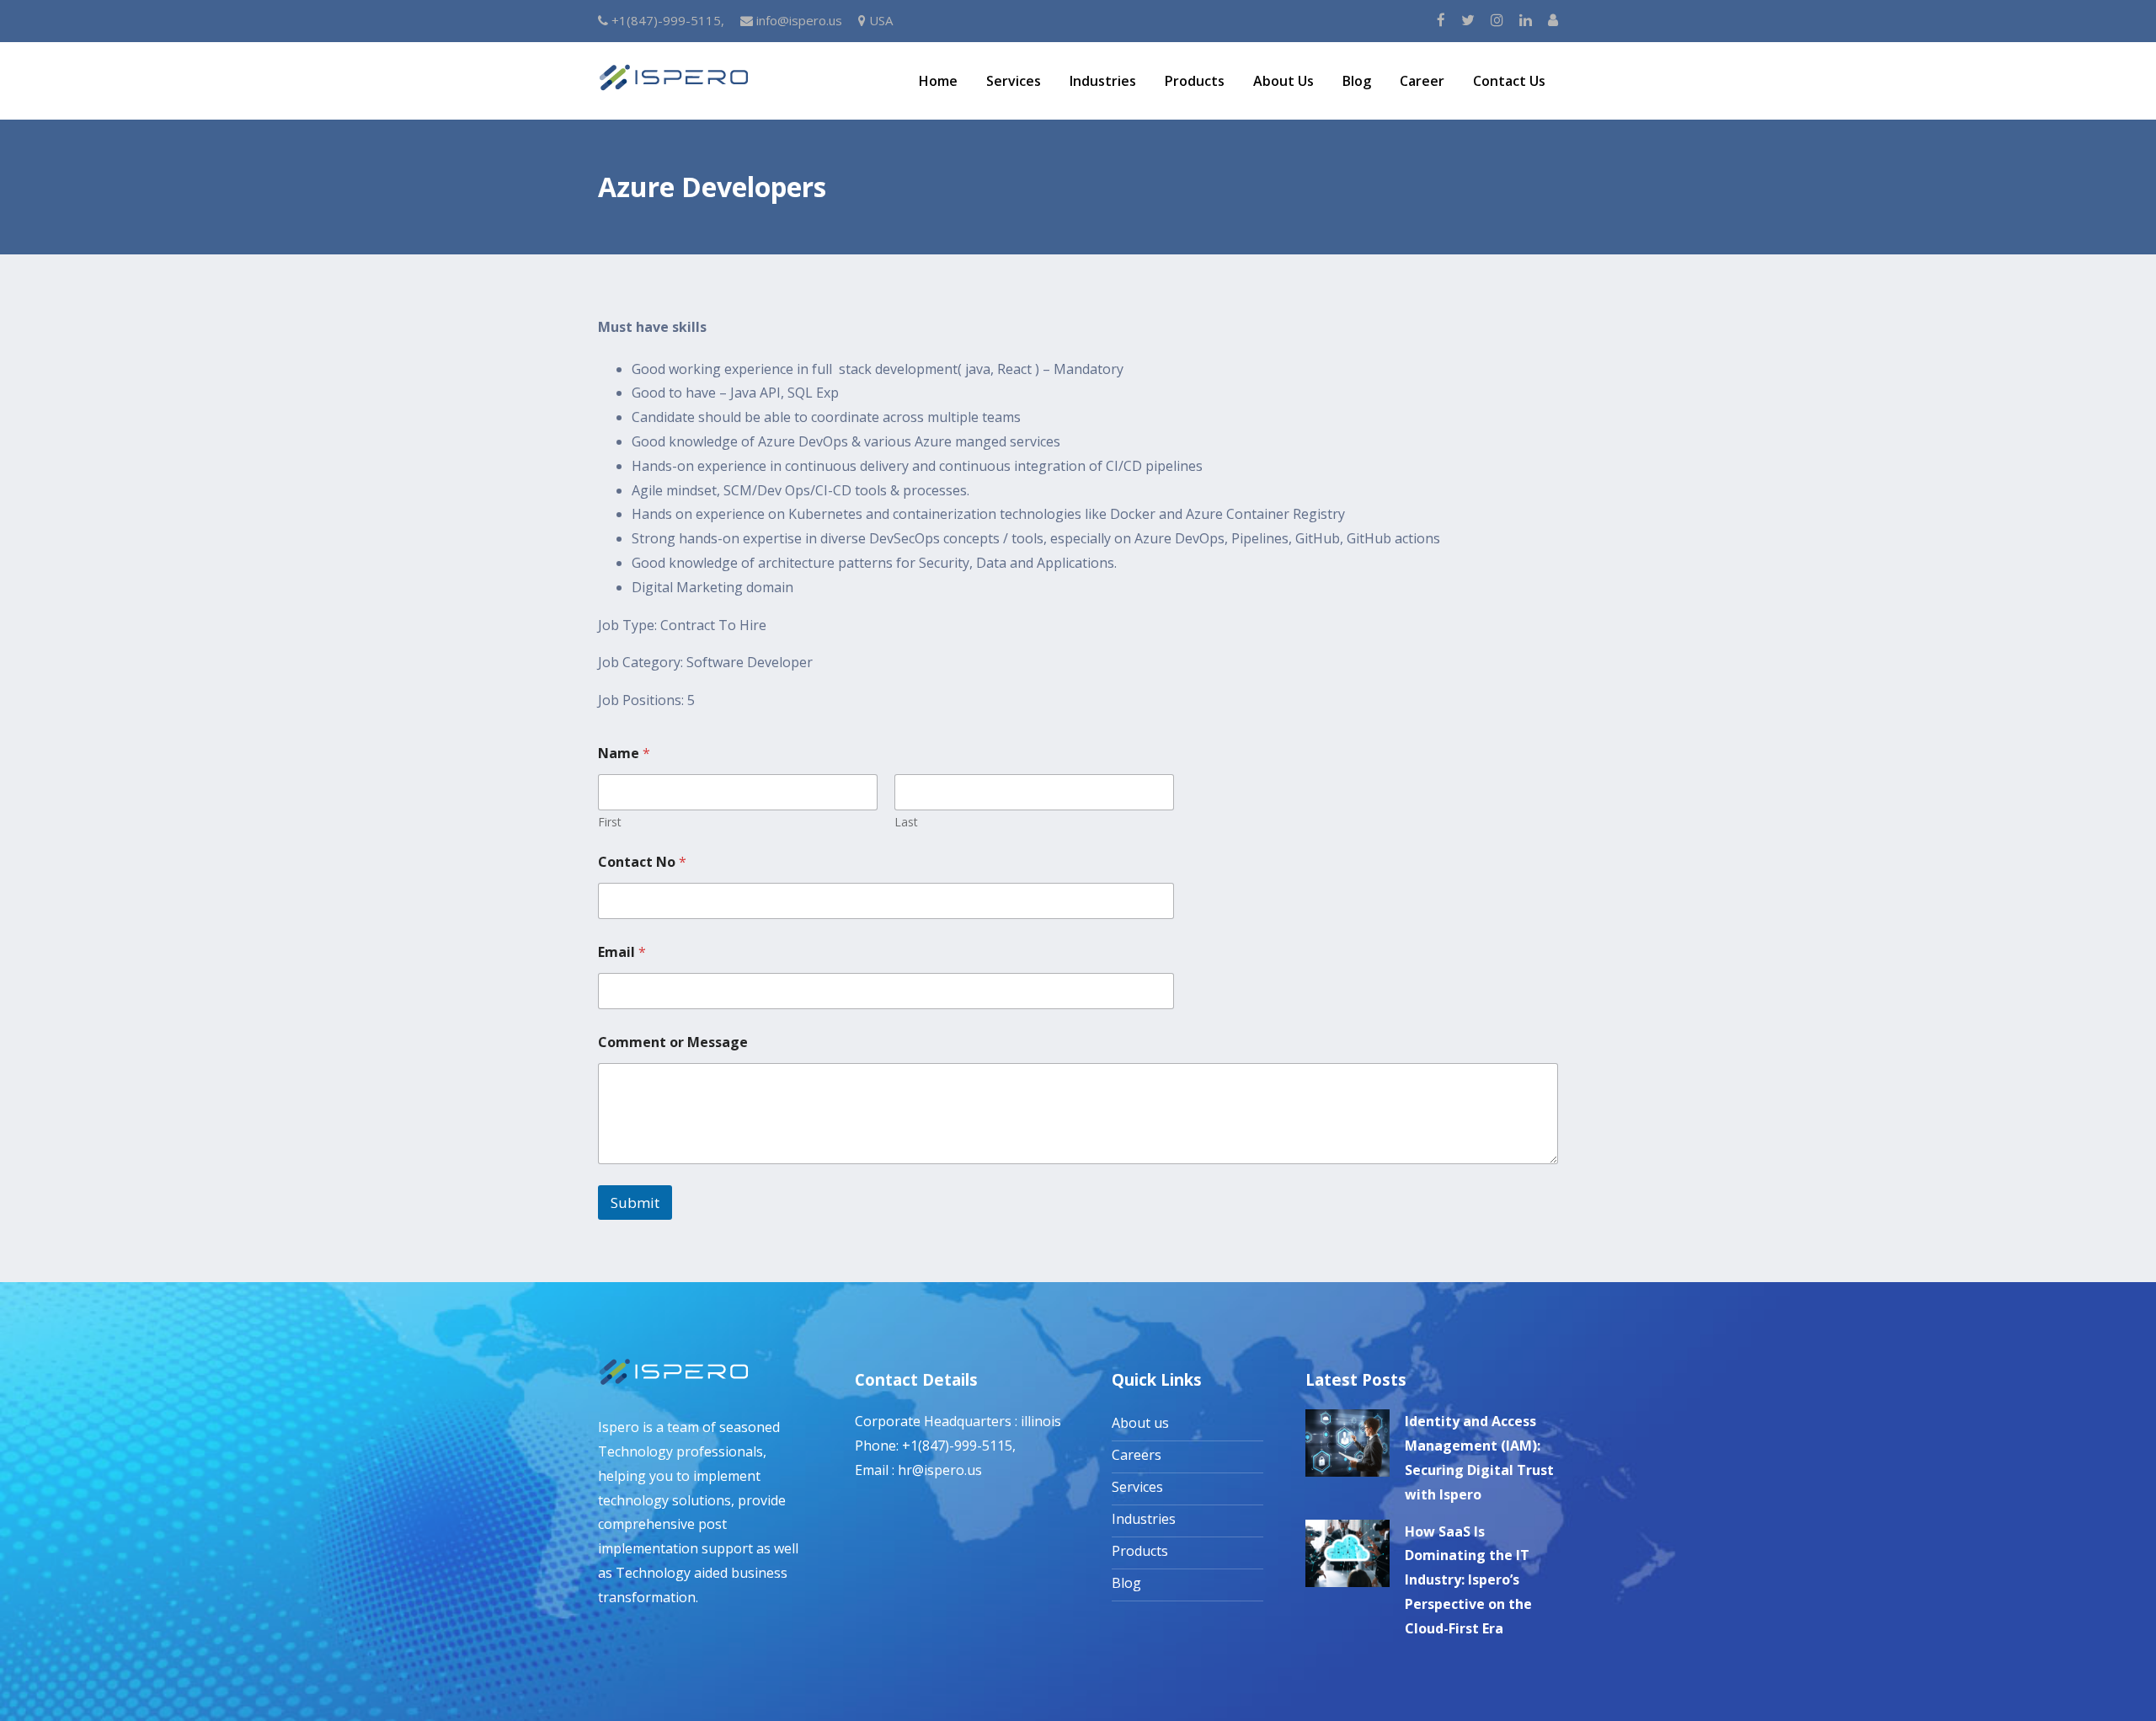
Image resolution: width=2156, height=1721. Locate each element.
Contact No (642, 862)
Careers (1137, 1455)
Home (938, 81)
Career (1422, 81)
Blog (1357, 81)
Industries (1103, 81)
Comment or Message (673, 1042)
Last (906, 822)
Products (1195, 81)
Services (1014, 81)
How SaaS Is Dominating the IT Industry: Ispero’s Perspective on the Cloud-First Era (1468, 1580)
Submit (635, 1203)
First (610, 822)
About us (1140, 1423)
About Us (1283, 81)
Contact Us (1509, 81)
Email (622, 952)
